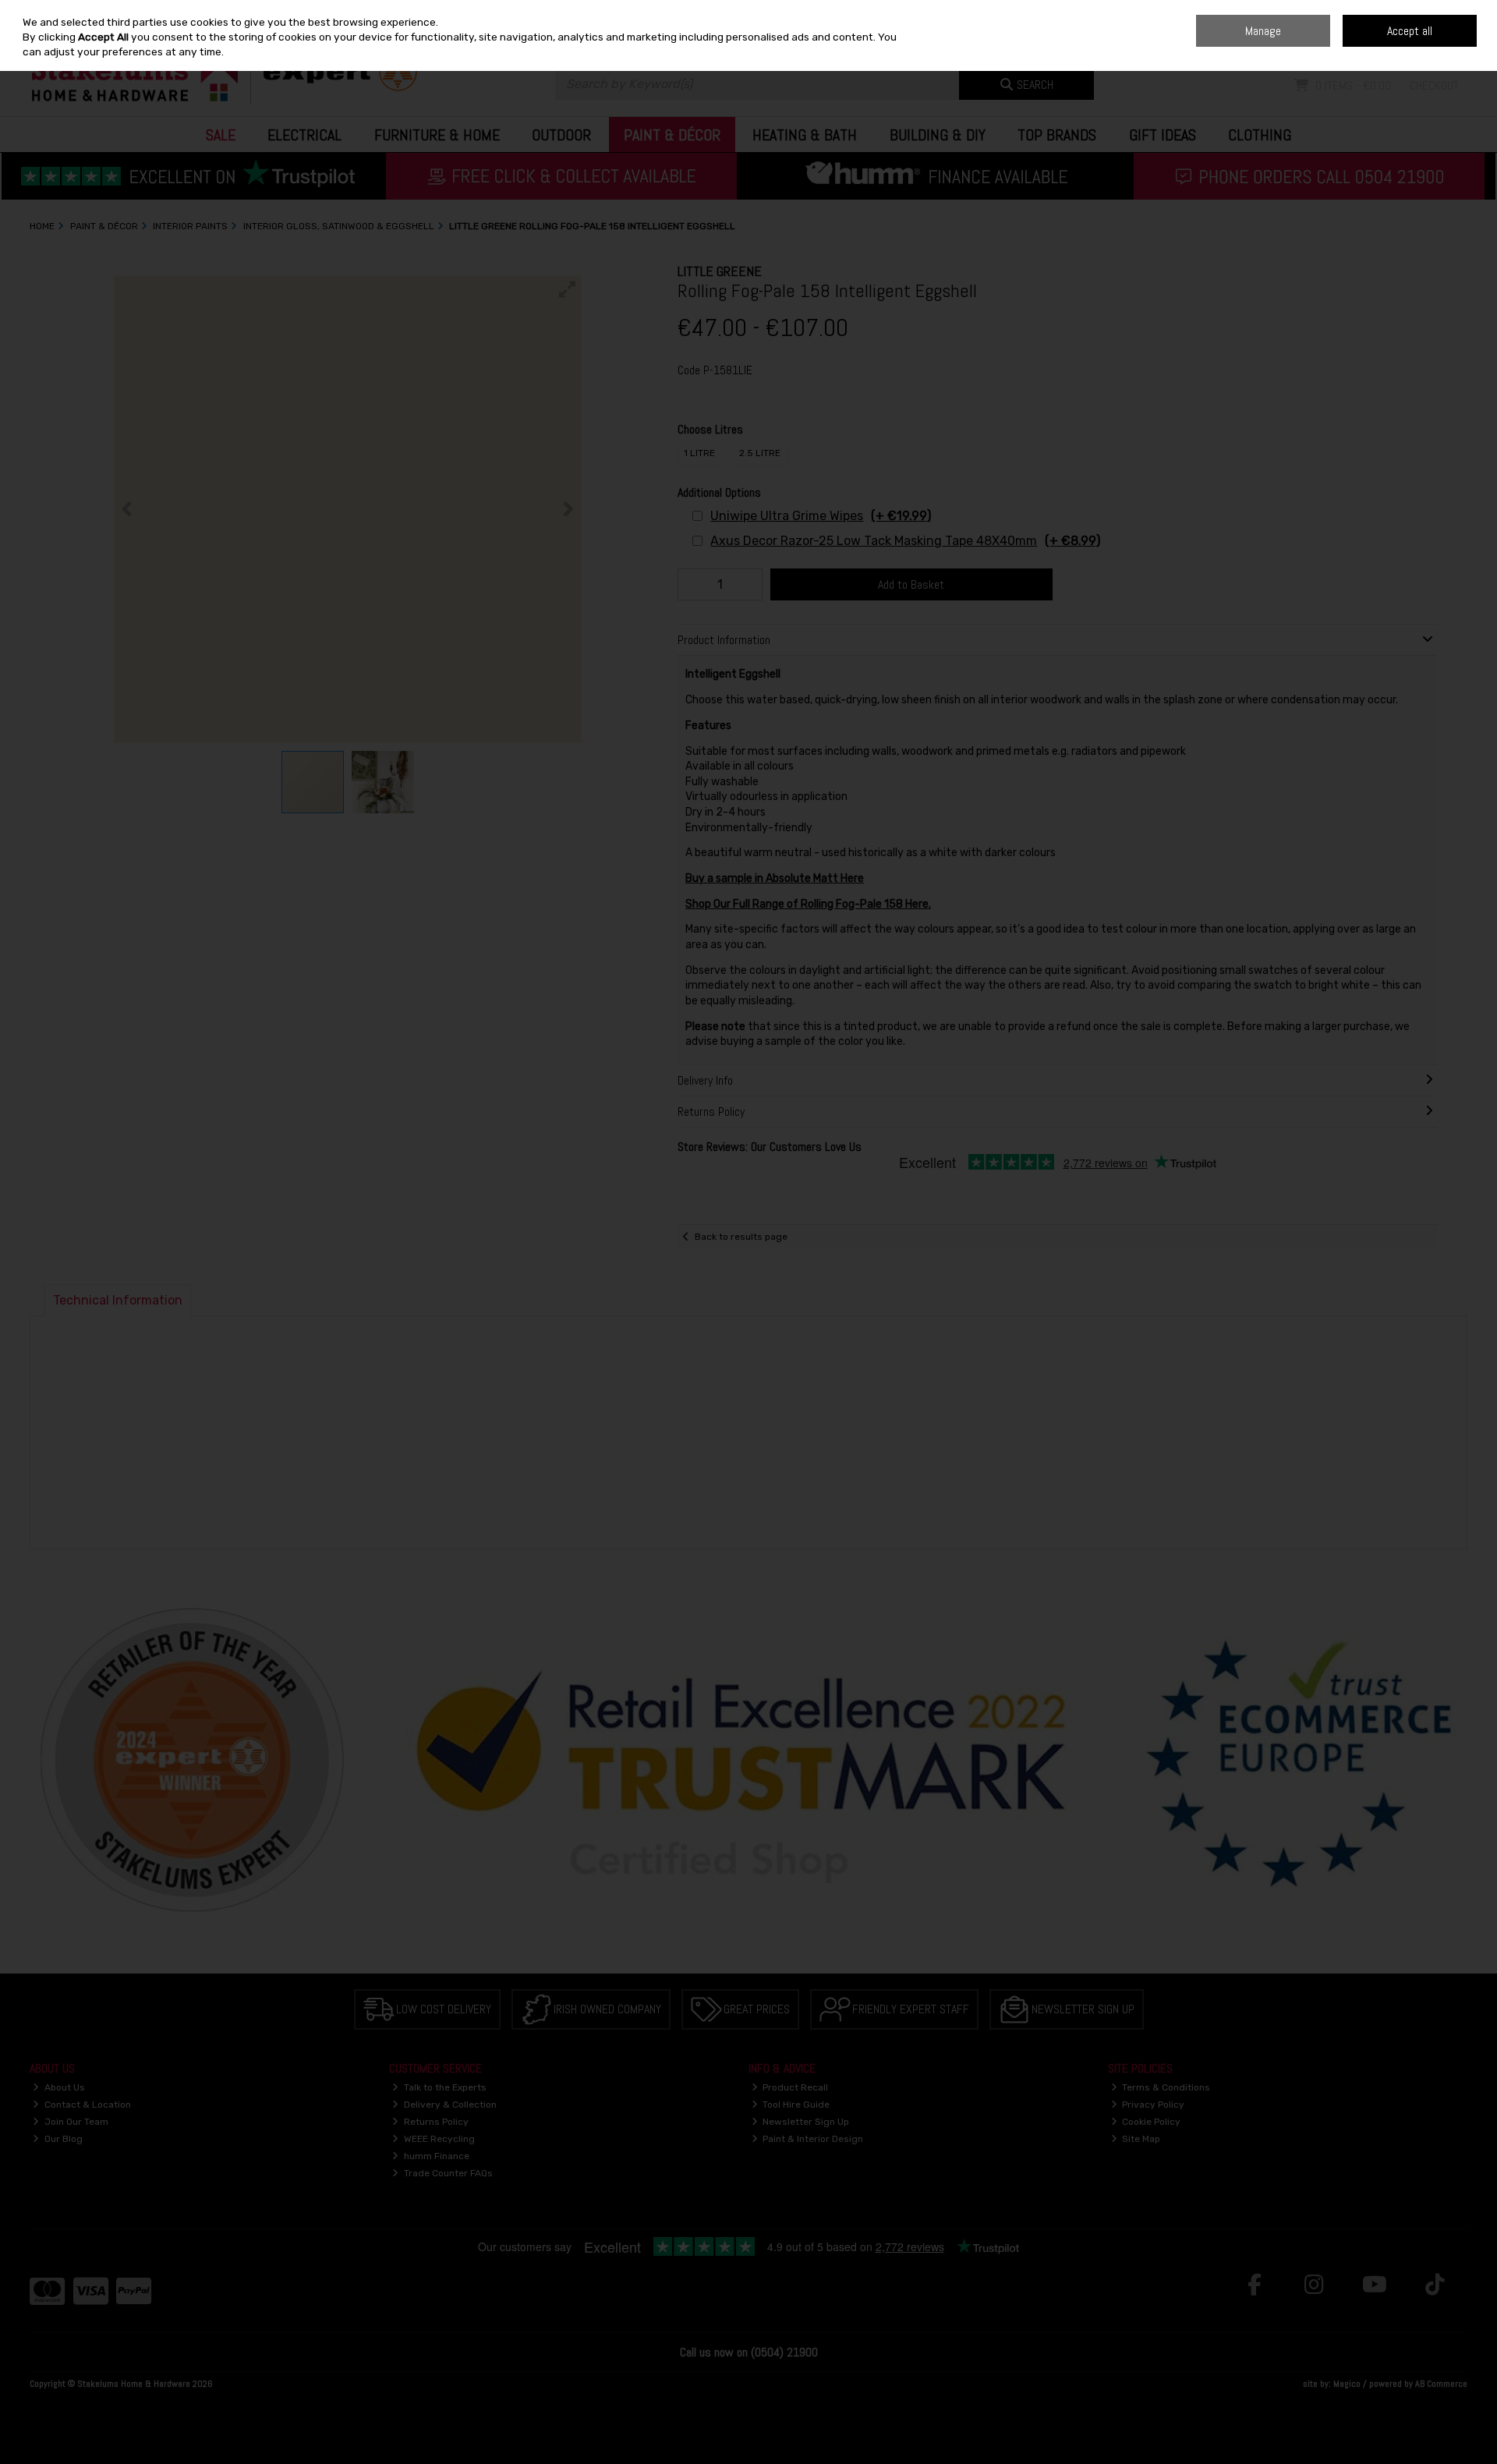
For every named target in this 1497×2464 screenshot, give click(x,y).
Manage (1263, 31)
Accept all (1410, 31)
